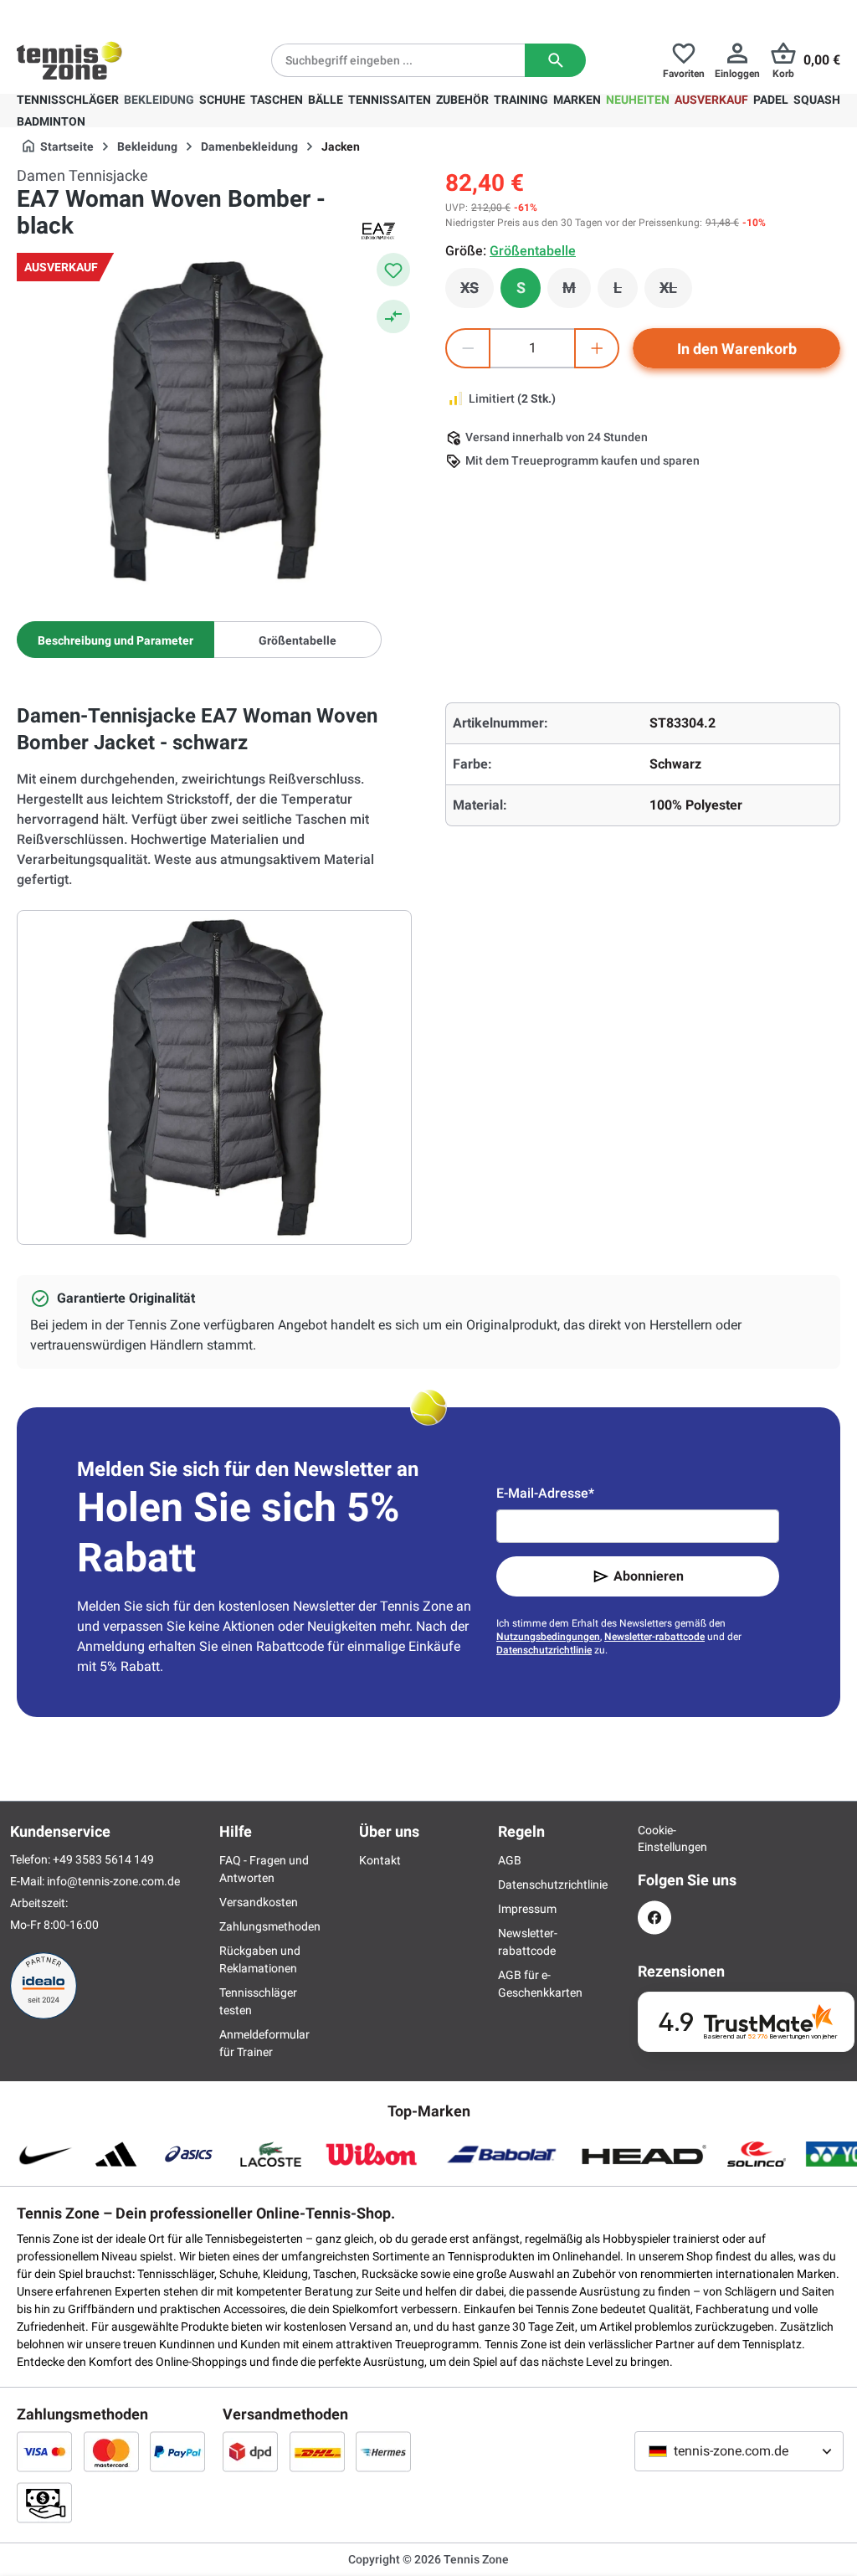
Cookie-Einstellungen (654, 1838)
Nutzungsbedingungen (548, 1637)
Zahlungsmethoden (270, 1926)
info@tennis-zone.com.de (113, 1881)
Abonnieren (649, 1576)
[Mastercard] (111, 2451)
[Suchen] (555, 60)
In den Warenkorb (737, 349)
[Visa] (44, 2451)
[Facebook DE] (654, 1918)
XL (676, 292)
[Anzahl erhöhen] (597, 348)
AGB (510, 1860)
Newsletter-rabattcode (654, 1637)
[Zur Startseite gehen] (69, 60)
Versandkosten (259, 1902)
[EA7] (378, 231)
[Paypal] (177, 2451)
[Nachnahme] (44, 2502)
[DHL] (317, 2451)
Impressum (527, 1909)
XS (477, 292)
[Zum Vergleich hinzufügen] (393, 316)
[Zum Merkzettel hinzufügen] (393, 270)
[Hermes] (383, 2451)
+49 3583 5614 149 (124, 13)
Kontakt (380, 1860)
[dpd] (250, 2451)
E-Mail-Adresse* (545, 1493)
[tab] (115, 640)
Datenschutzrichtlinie (544, 1650)
